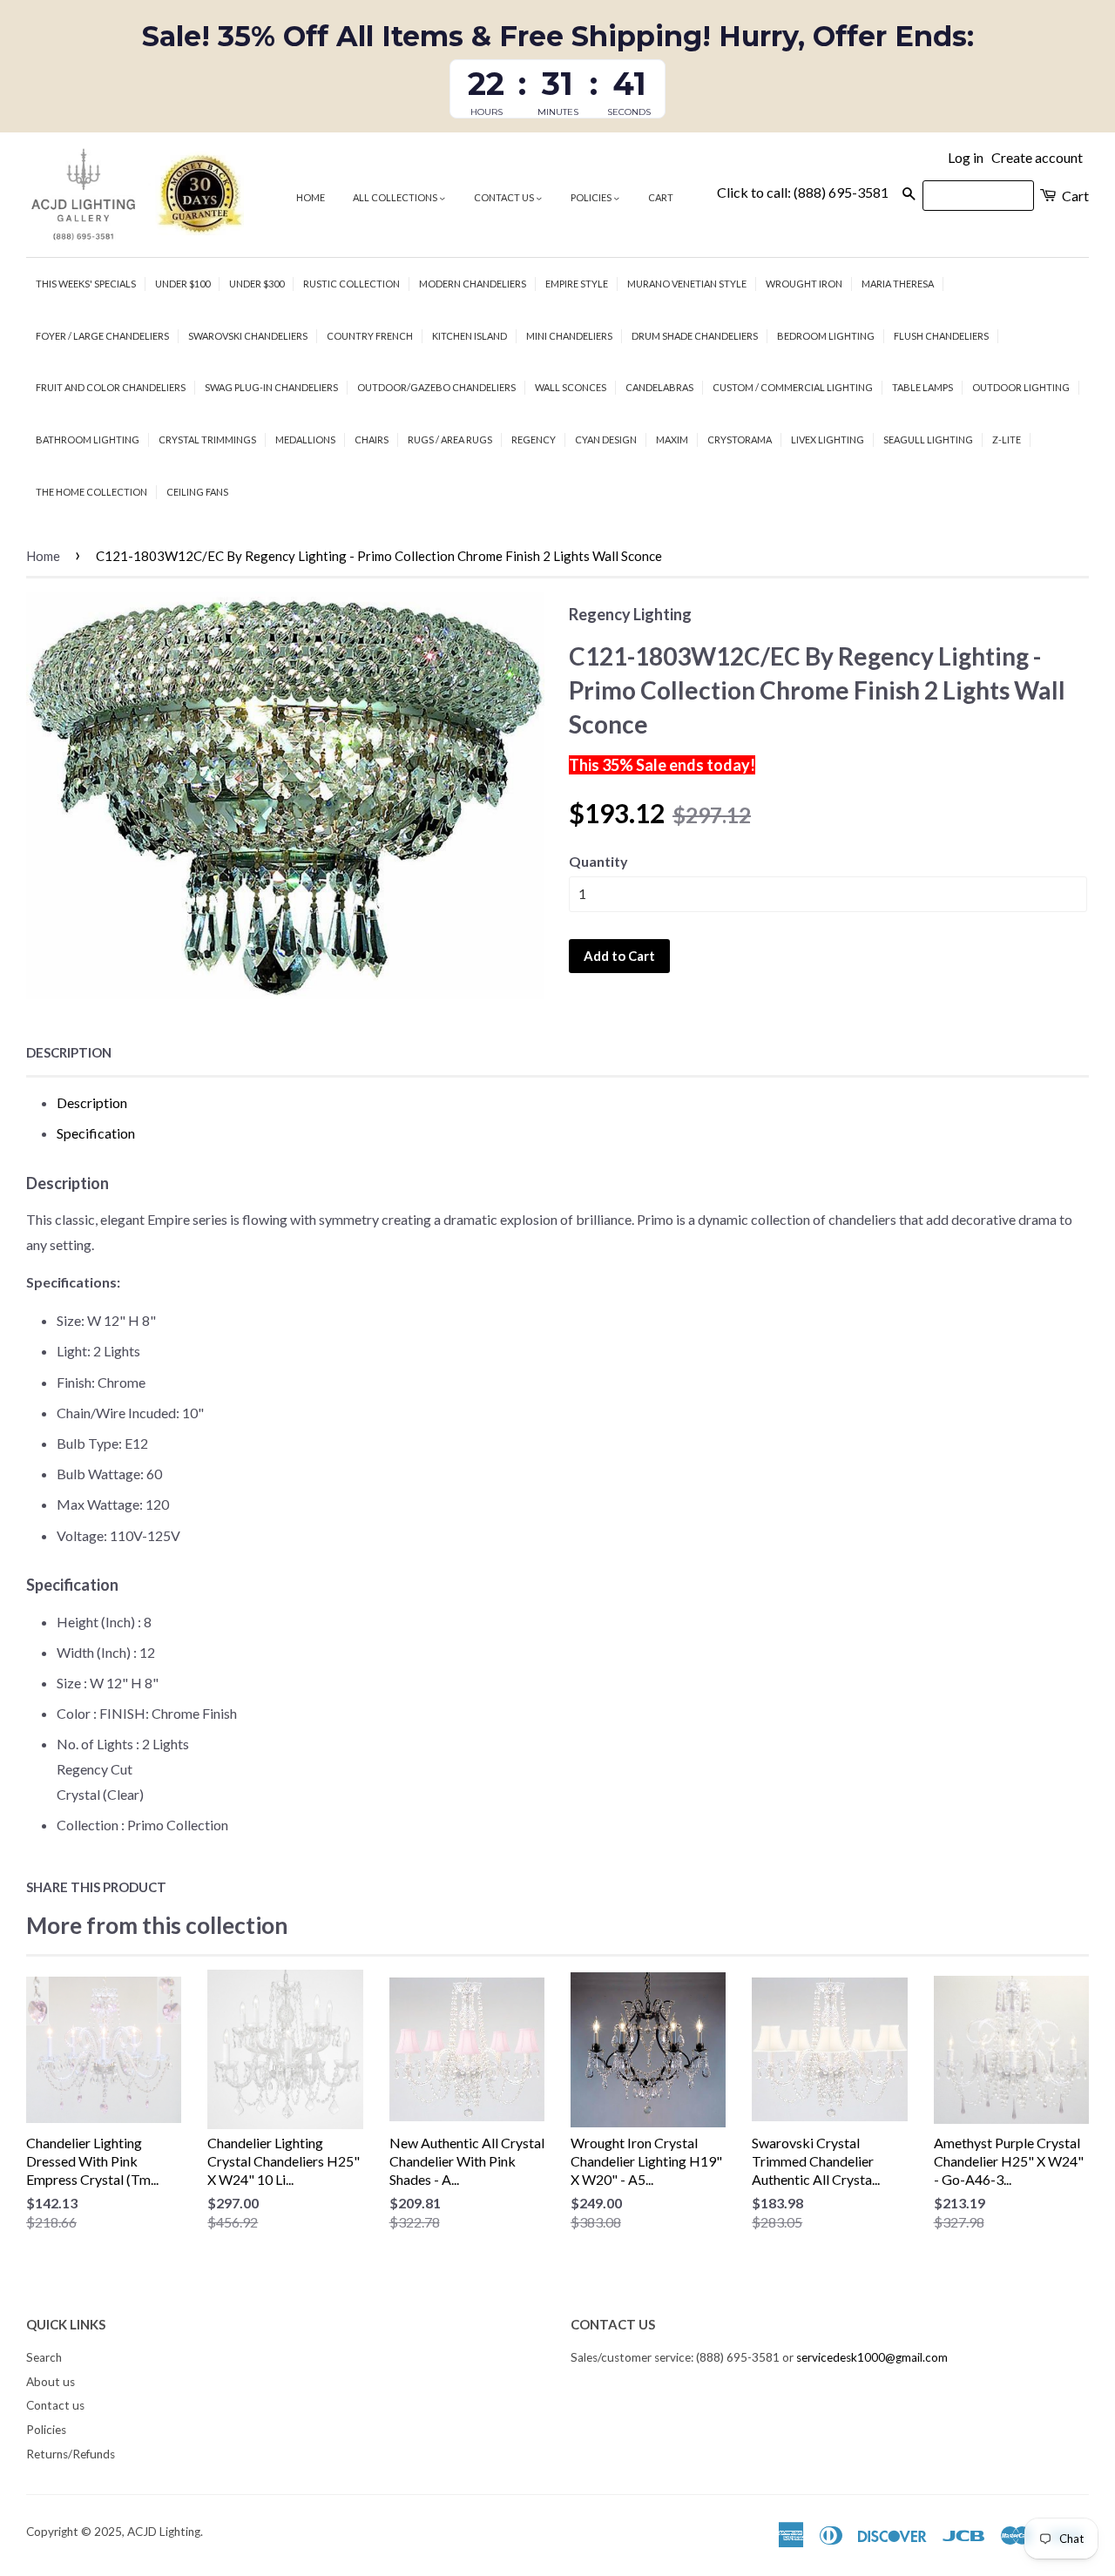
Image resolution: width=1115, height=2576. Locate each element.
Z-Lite (1007, 439)
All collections (396, 197)
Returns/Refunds (71, 2454)
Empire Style (577, 284)
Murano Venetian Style (687, 284)
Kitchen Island (470, 336)
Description (69, 1052)
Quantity (598, 861)
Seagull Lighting (928, 439)
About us (51, 2382)
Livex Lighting (828, 439)
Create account (1037, 157)
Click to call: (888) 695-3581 (803, 192)
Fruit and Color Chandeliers (111, 387)
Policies (592, 197)
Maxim (672, 439)
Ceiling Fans (197, 492)
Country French (370, 336)
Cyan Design (606, 439)
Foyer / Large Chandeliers (102, 336)
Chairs (372, 439)
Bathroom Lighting (88, 439)
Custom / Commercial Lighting (793, 387)
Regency (534, 439)
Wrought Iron (804, 284)
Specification (96, 1133)
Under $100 (182, 284)
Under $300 (257, 284)
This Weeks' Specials (86, 284)
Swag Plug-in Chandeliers (271, 387)
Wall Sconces (571, 387)
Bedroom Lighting (826, 336)
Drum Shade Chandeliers (695, 336)
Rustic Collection (351, 284)
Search (44, 2357)
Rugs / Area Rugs (450, 439)
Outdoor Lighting (1021, 387)
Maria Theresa (898, 284)
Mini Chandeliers (569, 336)
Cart (661, 197)
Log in (966, 157)
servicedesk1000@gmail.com (872, 2357)
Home (311, 197)
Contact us (505, 197)
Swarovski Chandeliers (248, 336)
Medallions (305, 439)
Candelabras (659, 387)
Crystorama (740, 439)
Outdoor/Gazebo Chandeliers (436, 387)
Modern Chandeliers (473, 284)
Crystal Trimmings (207, 439)
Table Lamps (922, 387)
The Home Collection (91, 492)
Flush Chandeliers (941, 336)
